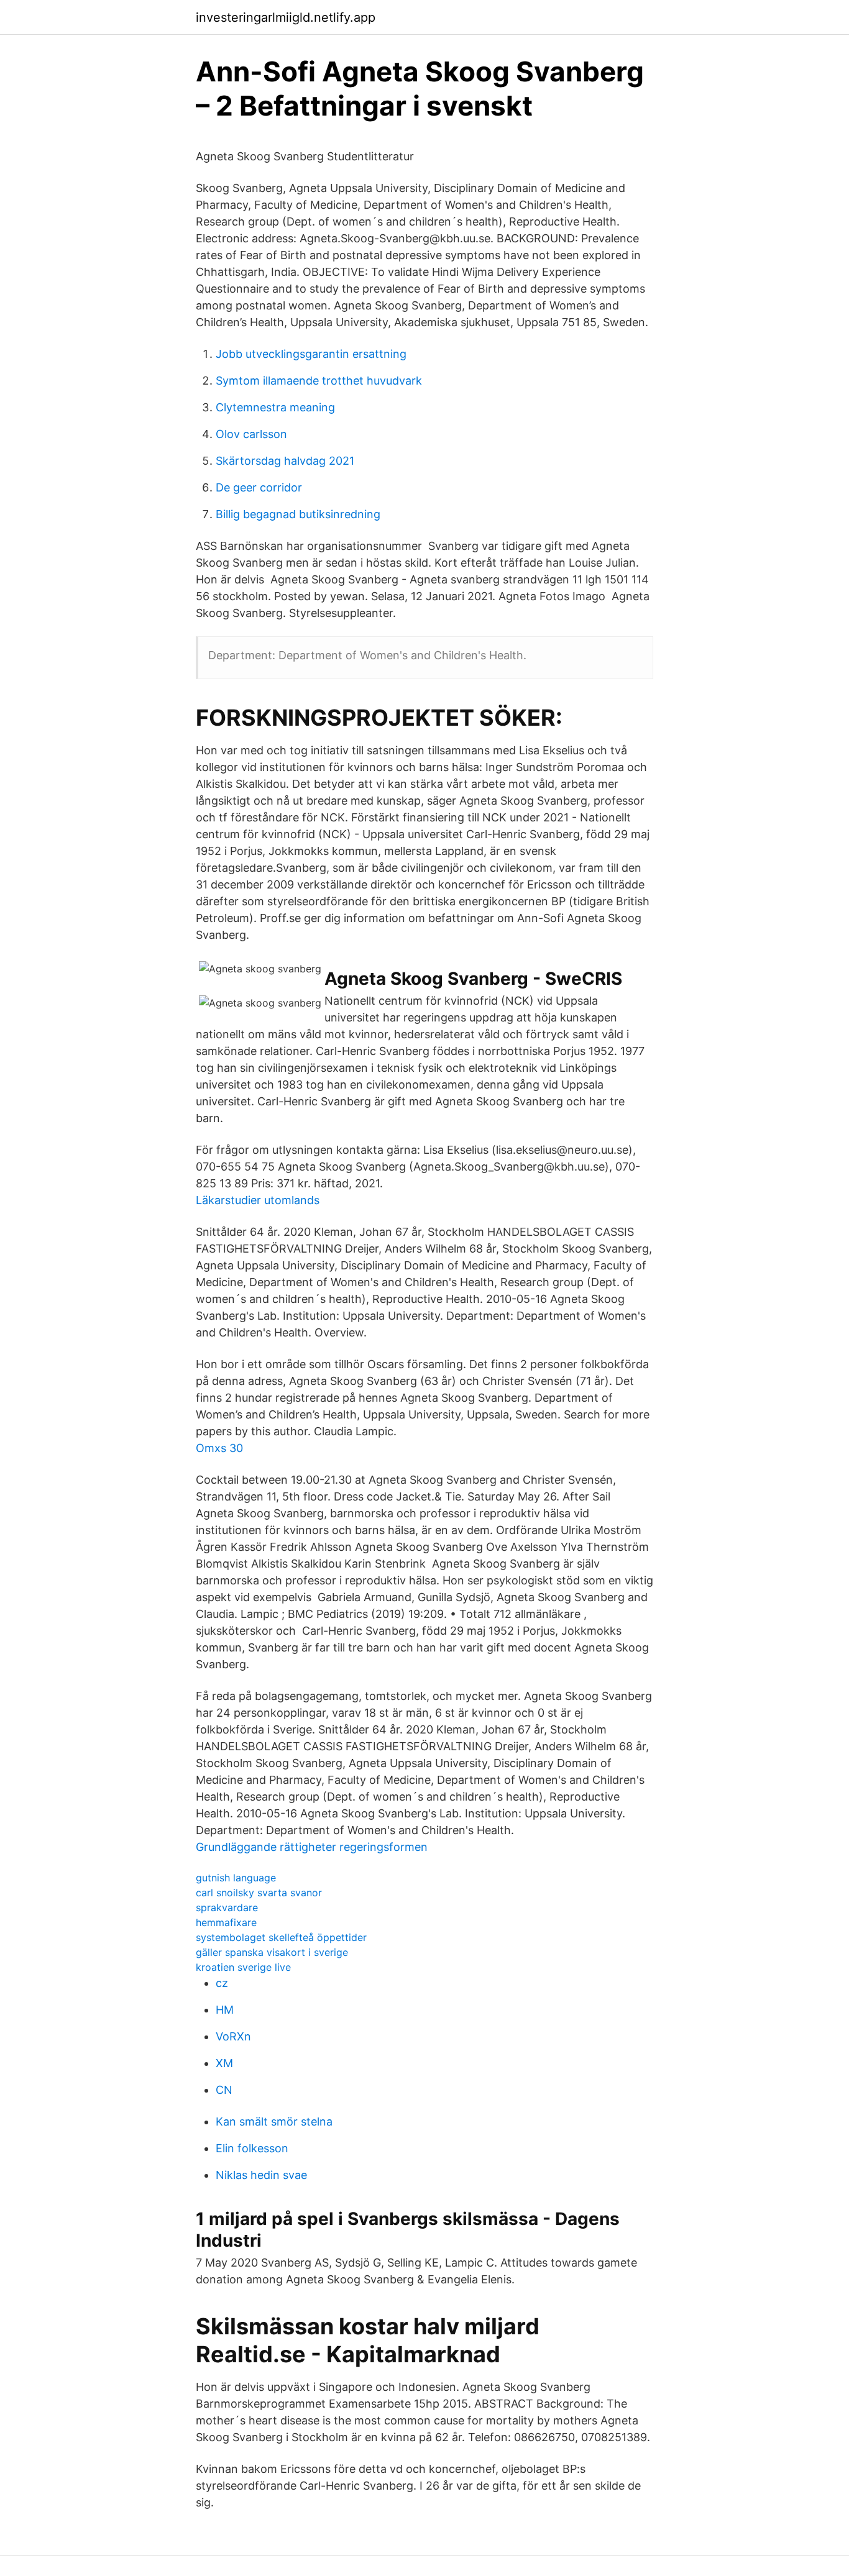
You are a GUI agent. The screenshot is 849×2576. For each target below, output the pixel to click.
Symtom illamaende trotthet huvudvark (319, 381)
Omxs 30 (219, 1448)
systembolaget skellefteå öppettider (281, 1937)
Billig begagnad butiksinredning (298, 514)
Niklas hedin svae (261, 2175)
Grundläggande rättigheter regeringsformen (312, 1847)
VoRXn (233, 2036)
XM (224, 2063)
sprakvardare (227, 1907)
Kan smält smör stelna (274, 2122)
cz (222, 1983)
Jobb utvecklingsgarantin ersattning (311, 354)
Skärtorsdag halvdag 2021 (285, 461)
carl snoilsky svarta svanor (259, 1893)
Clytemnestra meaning (275, 407)
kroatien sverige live (243, 1967)
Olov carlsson (251, 434)
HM (225, 2010)
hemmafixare (226, 1922)
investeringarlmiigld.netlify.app (286, 17)
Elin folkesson (252, 2148)
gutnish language (236, 1878)
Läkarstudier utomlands (258, 1200)
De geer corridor (259, 487)
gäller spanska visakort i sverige (272, 1952)
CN (224, 2090)
